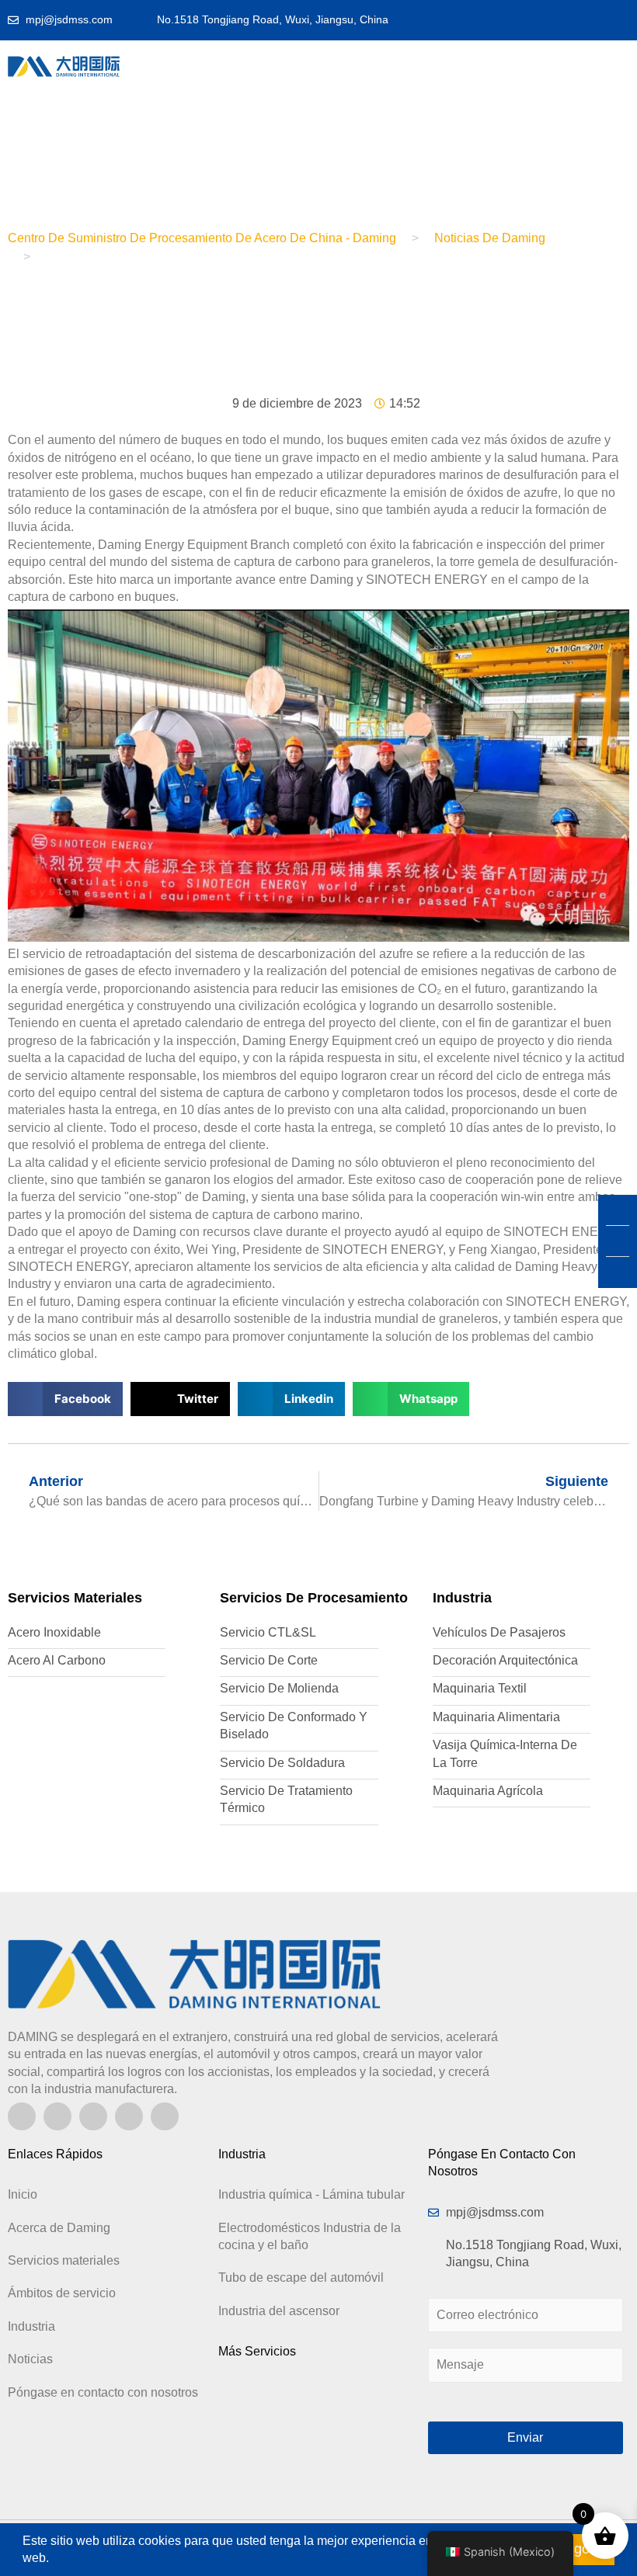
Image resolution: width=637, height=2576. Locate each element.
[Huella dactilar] (129, 2116)
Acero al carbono (57, 1660)
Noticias (30, 2359)
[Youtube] (93, 2116)
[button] (350, 66)
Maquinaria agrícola (488, 1791)
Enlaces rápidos (55, 2154)
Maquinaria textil (480, 1688)
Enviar (525, 2437)
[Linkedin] (22, 2116)
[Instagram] (57, 2116)
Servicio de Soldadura (282, 1763)
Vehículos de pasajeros (499, 1632)
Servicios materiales (64, 2260)
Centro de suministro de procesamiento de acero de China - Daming (202, 238)
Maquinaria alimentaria (496, 1717)
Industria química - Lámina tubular (312, 2194)
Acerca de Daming (59, 2228)
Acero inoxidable (54, 1632)
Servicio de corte (269, 1660)
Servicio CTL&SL (268, 1632)
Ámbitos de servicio (62, 2293)
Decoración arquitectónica (505, 1660)
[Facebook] (165, 2116)
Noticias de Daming (490, 238)
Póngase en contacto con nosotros (103, 2392)
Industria (31, 2326)
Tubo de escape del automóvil (301, 2277)
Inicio (23, 2194)
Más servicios (257, 2351)
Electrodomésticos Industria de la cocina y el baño (310, 2236)
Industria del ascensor (279, 2311)
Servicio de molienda (279, 1688)
